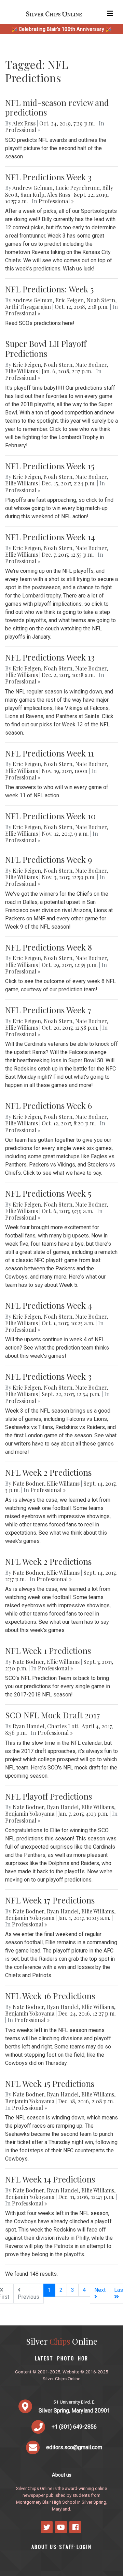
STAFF (67, 2547)
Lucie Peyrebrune (77, 188)
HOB (83, 2358)
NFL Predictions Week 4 (48, 1305)
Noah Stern (101, 300)
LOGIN (84, 2547)
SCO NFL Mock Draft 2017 (53, 1715)
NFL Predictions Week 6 (49, 1105)
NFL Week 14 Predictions (50, 2179)
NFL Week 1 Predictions (48, 1650)
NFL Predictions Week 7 (48, 1010)
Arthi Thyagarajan (28, 307)
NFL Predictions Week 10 (50, 816)
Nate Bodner (91, 365)
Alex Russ (24, 123)
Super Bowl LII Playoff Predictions (46, 348)
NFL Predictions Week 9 (49, 859)
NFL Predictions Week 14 (50, 537)
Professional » (23, 130)
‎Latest (44, 2358)
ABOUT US (44, 2547)
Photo (66, 2358)
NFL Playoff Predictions (49, 1796)
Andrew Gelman (32, 188)
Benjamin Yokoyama (30, 1813)
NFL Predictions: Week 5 (49, 289)
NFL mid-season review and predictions (57, 107)
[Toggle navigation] (110, 13)
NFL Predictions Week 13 (50, 657)
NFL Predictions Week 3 (48, 177)
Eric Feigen (70, 300)
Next (100, 2290)
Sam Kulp (32, 195)
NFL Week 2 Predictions (48, 1472)
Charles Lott (63, 1726)
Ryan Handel (29, 1726)
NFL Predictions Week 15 (50, 466)
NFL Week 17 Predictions (50, 1900)
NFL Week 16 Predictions (50, 1996)
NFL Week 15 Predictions (50, 2083)
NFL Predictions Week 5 (48, 1193)
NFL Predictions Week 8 (49, 947)
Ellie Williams (22, 371)
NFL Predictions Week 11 (50, 753)
